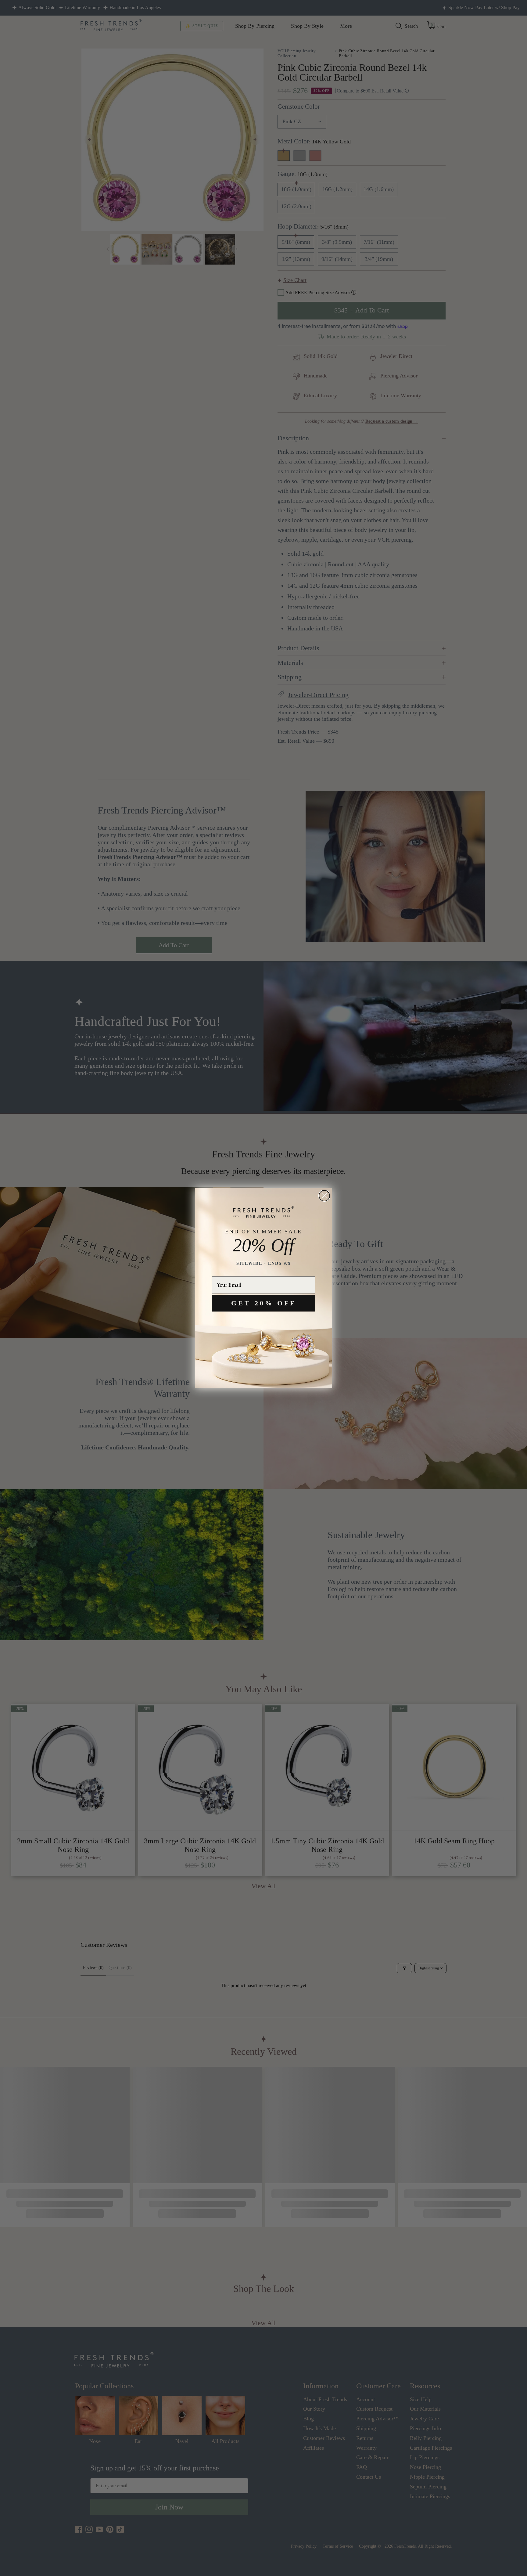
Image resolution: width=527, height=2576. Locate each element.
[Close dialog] (324, 1196)
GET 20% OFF (263, 1303)
